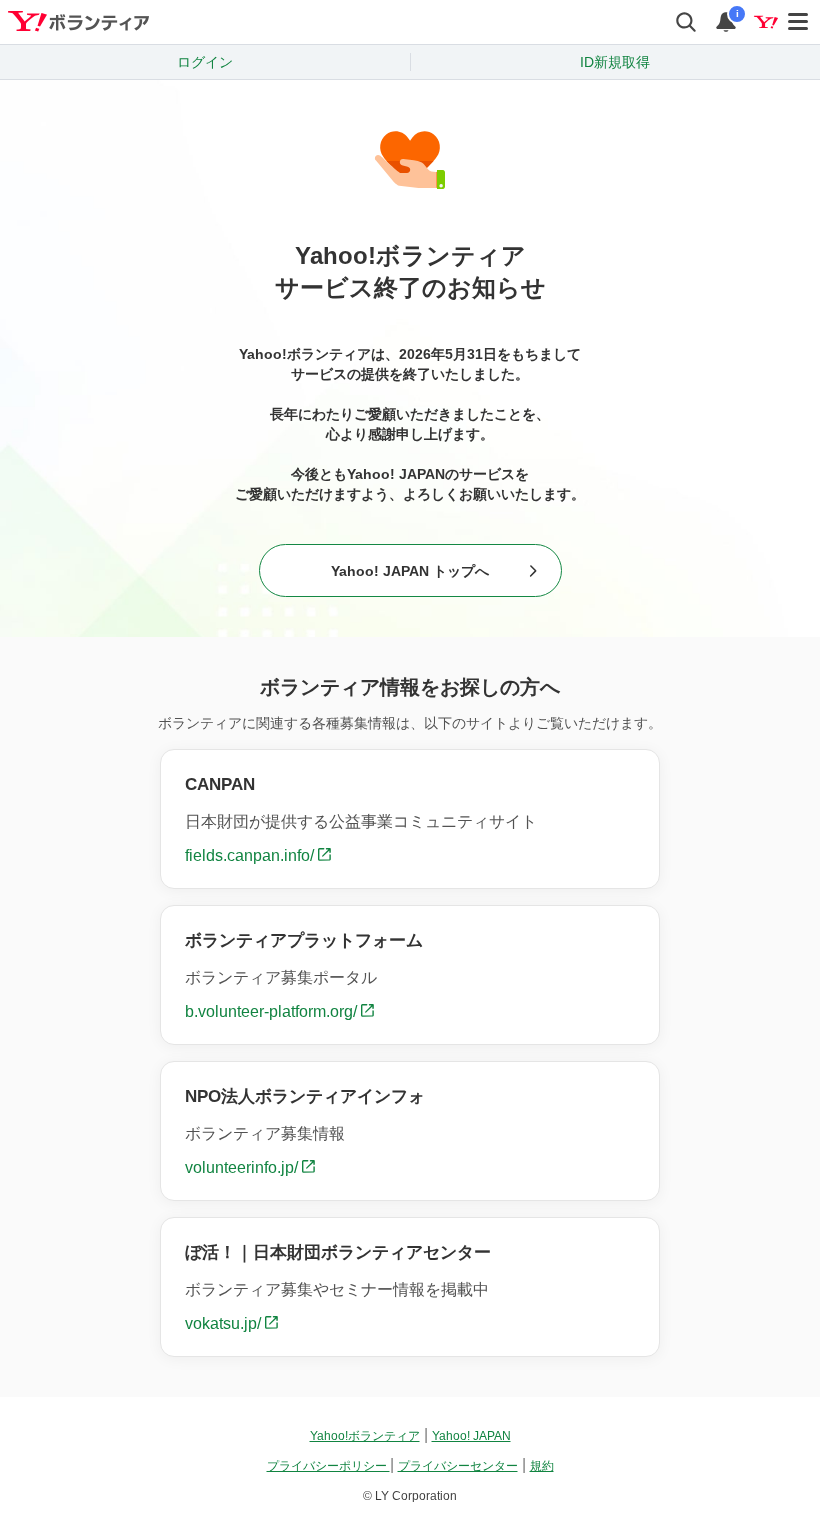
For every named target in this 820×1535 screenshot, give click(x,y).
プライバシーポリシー (328, 1466)
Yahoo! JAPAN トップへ (410, 571)
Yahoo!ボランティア (365, 1436)
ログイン (205, 62)
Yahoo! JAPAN (471, 1436)
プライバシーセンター (458, 1466)
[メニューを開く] (799, 22)
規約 (542, 1466)
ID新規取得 (615, 62)
